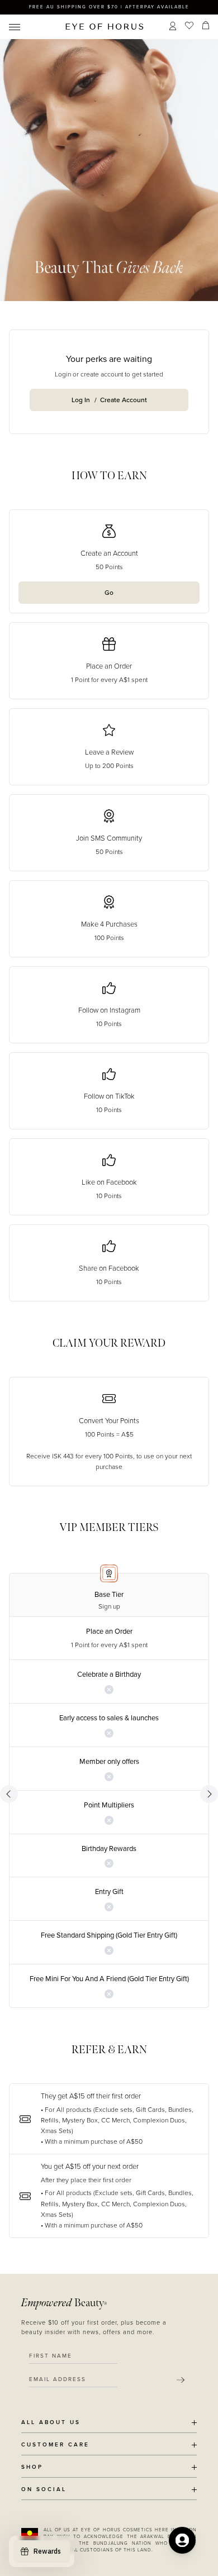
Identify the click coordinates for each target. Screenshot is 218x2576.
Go (109, 593)
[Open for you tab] (182, 2540)
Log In (81, 400)
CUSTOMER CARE (55, 2445)
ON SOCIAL (44, 2490)
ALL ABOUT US (51, 2423)
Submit (181, 2380)
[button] (109, 2119)
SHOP (32, 2467)
